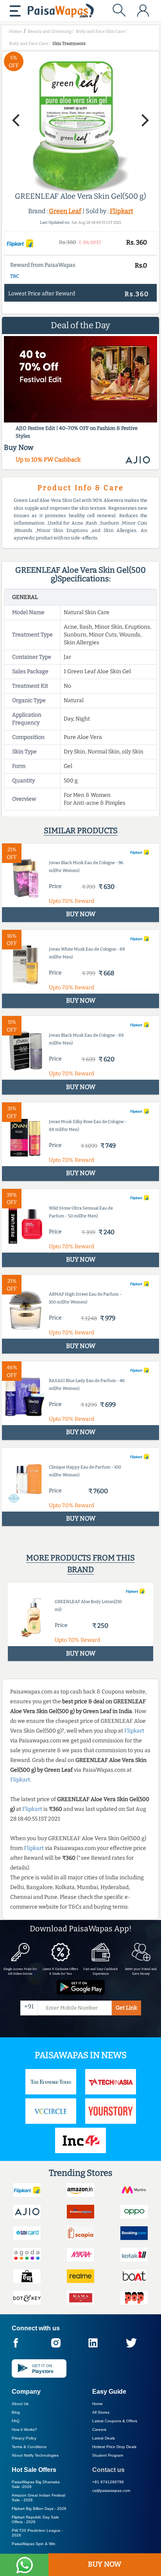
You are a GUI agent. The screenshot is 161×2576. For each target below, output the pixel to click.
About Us (20, 2404)
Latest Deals (104, 2438)
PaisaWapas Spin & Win (34, 2544)
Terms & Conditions (29, 2447)
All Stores (101, 2412)
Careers (99, 2429)
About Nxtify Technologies (35, 2455)
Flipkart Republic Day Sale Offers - (35, 2519)
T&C (15, 276)
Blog (16, 2412)
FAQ (16, 2421)
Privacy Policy (24, 2438)
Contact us (108, 2470)
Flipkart (122, 211)
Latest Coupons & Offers (115, 2421)
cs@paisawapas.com (111, 2491)
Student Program (108, 2455)
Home (97, 2404)
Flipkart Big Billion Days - (39, 2509)
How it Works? (24, 2429)
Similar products (81, 831)
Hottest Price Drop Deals (114, 2447)
